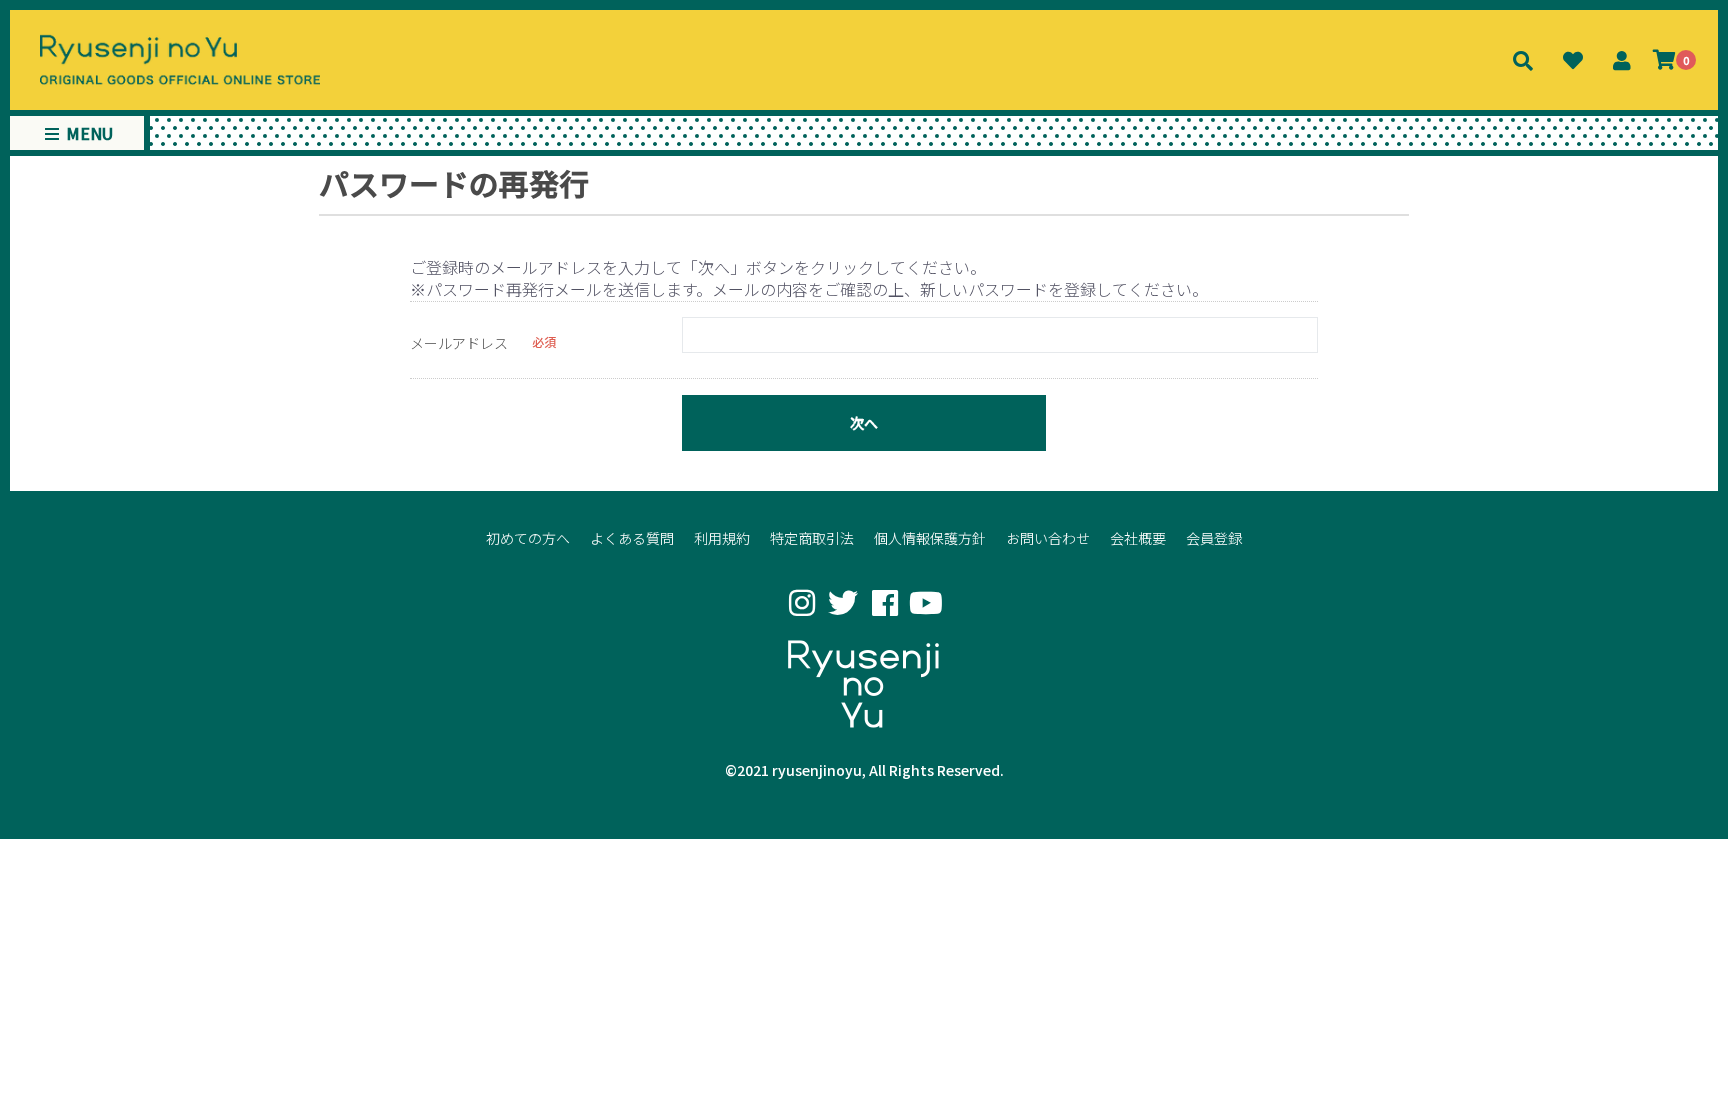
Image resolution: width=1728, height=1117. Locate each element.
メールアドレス (459, 343)
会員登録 (1214, 538)
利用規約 (722, 538)
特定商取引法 (812, 538)
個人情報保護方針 (930, 538)
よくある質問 (632, 538)
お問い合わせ (1048, 538)
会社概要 (1138, 538)
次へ (864, 423)
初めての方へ (528, 538)
